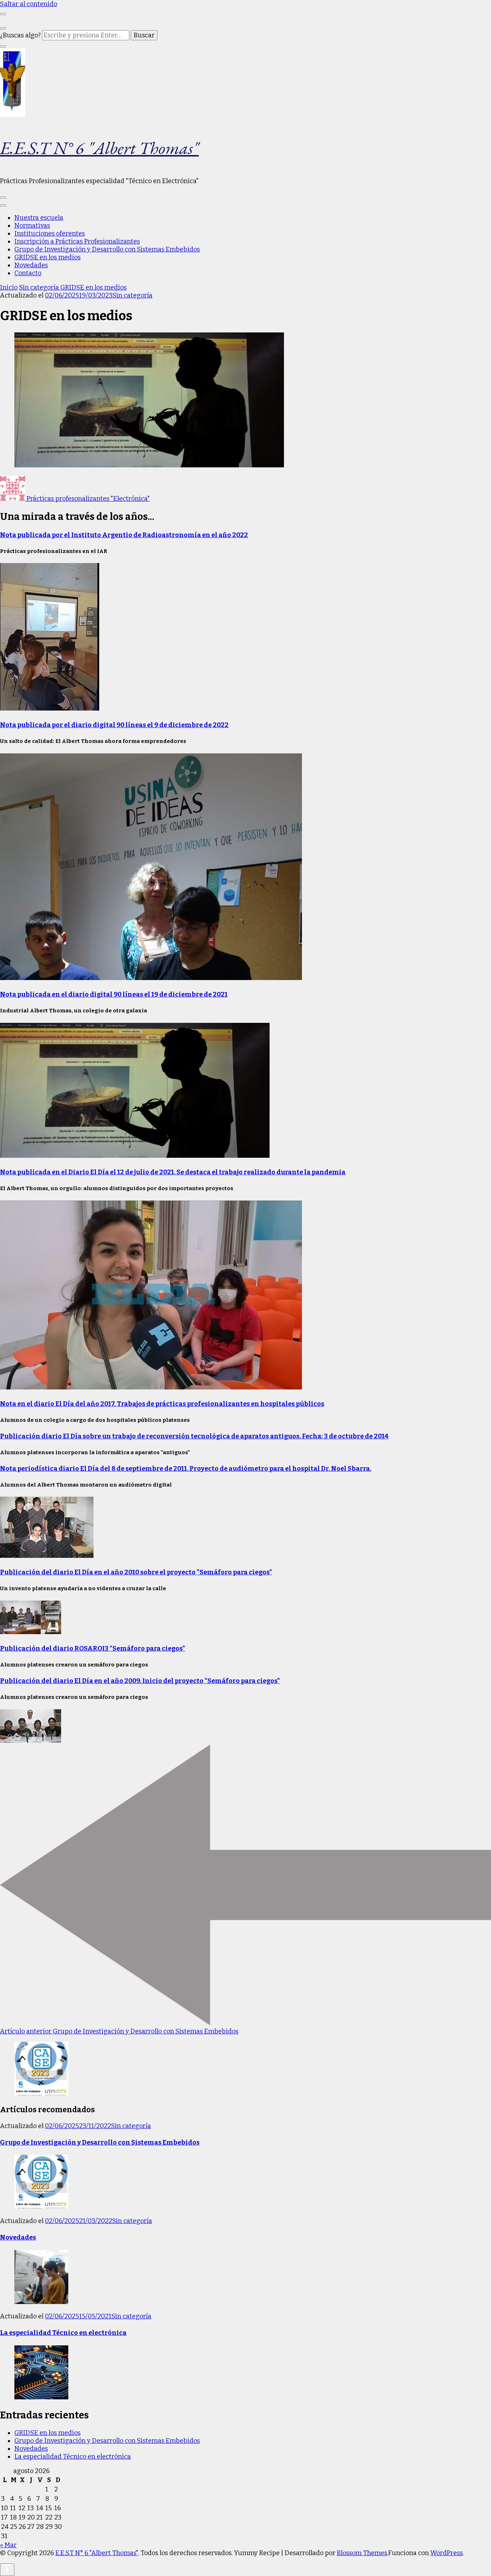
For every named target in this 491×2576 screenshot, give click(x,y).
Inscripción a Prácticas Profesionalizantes (77, 241)
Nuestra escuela (39, 218)
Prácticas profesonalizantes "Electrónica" (88, 499)
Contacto (28, 273)
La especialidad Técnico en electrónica (63, 2333)
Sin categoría (132, 295)
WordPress (446, 2553)
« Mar (8, 2545)
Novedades (31, 265)
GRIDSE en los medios (47, 257)
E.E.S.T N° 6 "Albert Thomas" (99, 148)
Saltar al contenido (29, 4)
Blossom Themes (362, 2553)
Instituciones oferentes (50, 233)
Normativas (32, 226)
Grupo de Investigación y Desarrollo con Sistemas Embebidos (107, 249)
